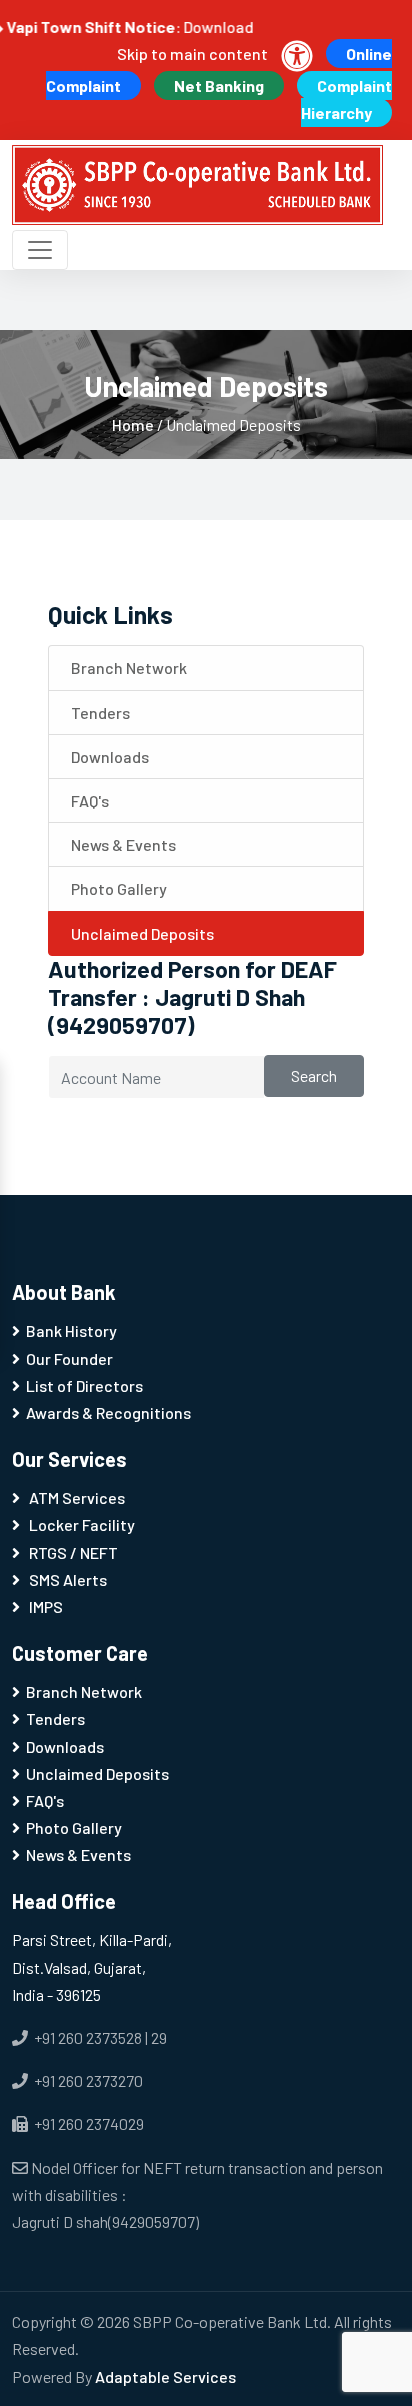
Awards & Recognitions (108, 1412)
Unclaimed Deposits (139, 933)
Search (314, 1075)
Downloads (107, 756)
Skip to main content (192, 53)
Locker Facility (80, 1524)
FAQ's (87, 800)
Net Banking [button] (219, 85)
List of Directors (84, 1385)
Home (134, 424)
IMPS (44, 1606)
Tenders (97, 712)
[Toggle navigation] (40, 250)
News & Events (120, 844)
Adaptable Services (165, 2376)
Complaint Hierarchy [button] (346, 99)
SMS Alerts (66, 1579)
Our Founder (69, 1358)
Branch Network (126, 667)
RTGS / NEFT (72, 1552)
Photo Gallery (116, 888)
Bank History (71, 1330)
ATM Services (75, 1497)
